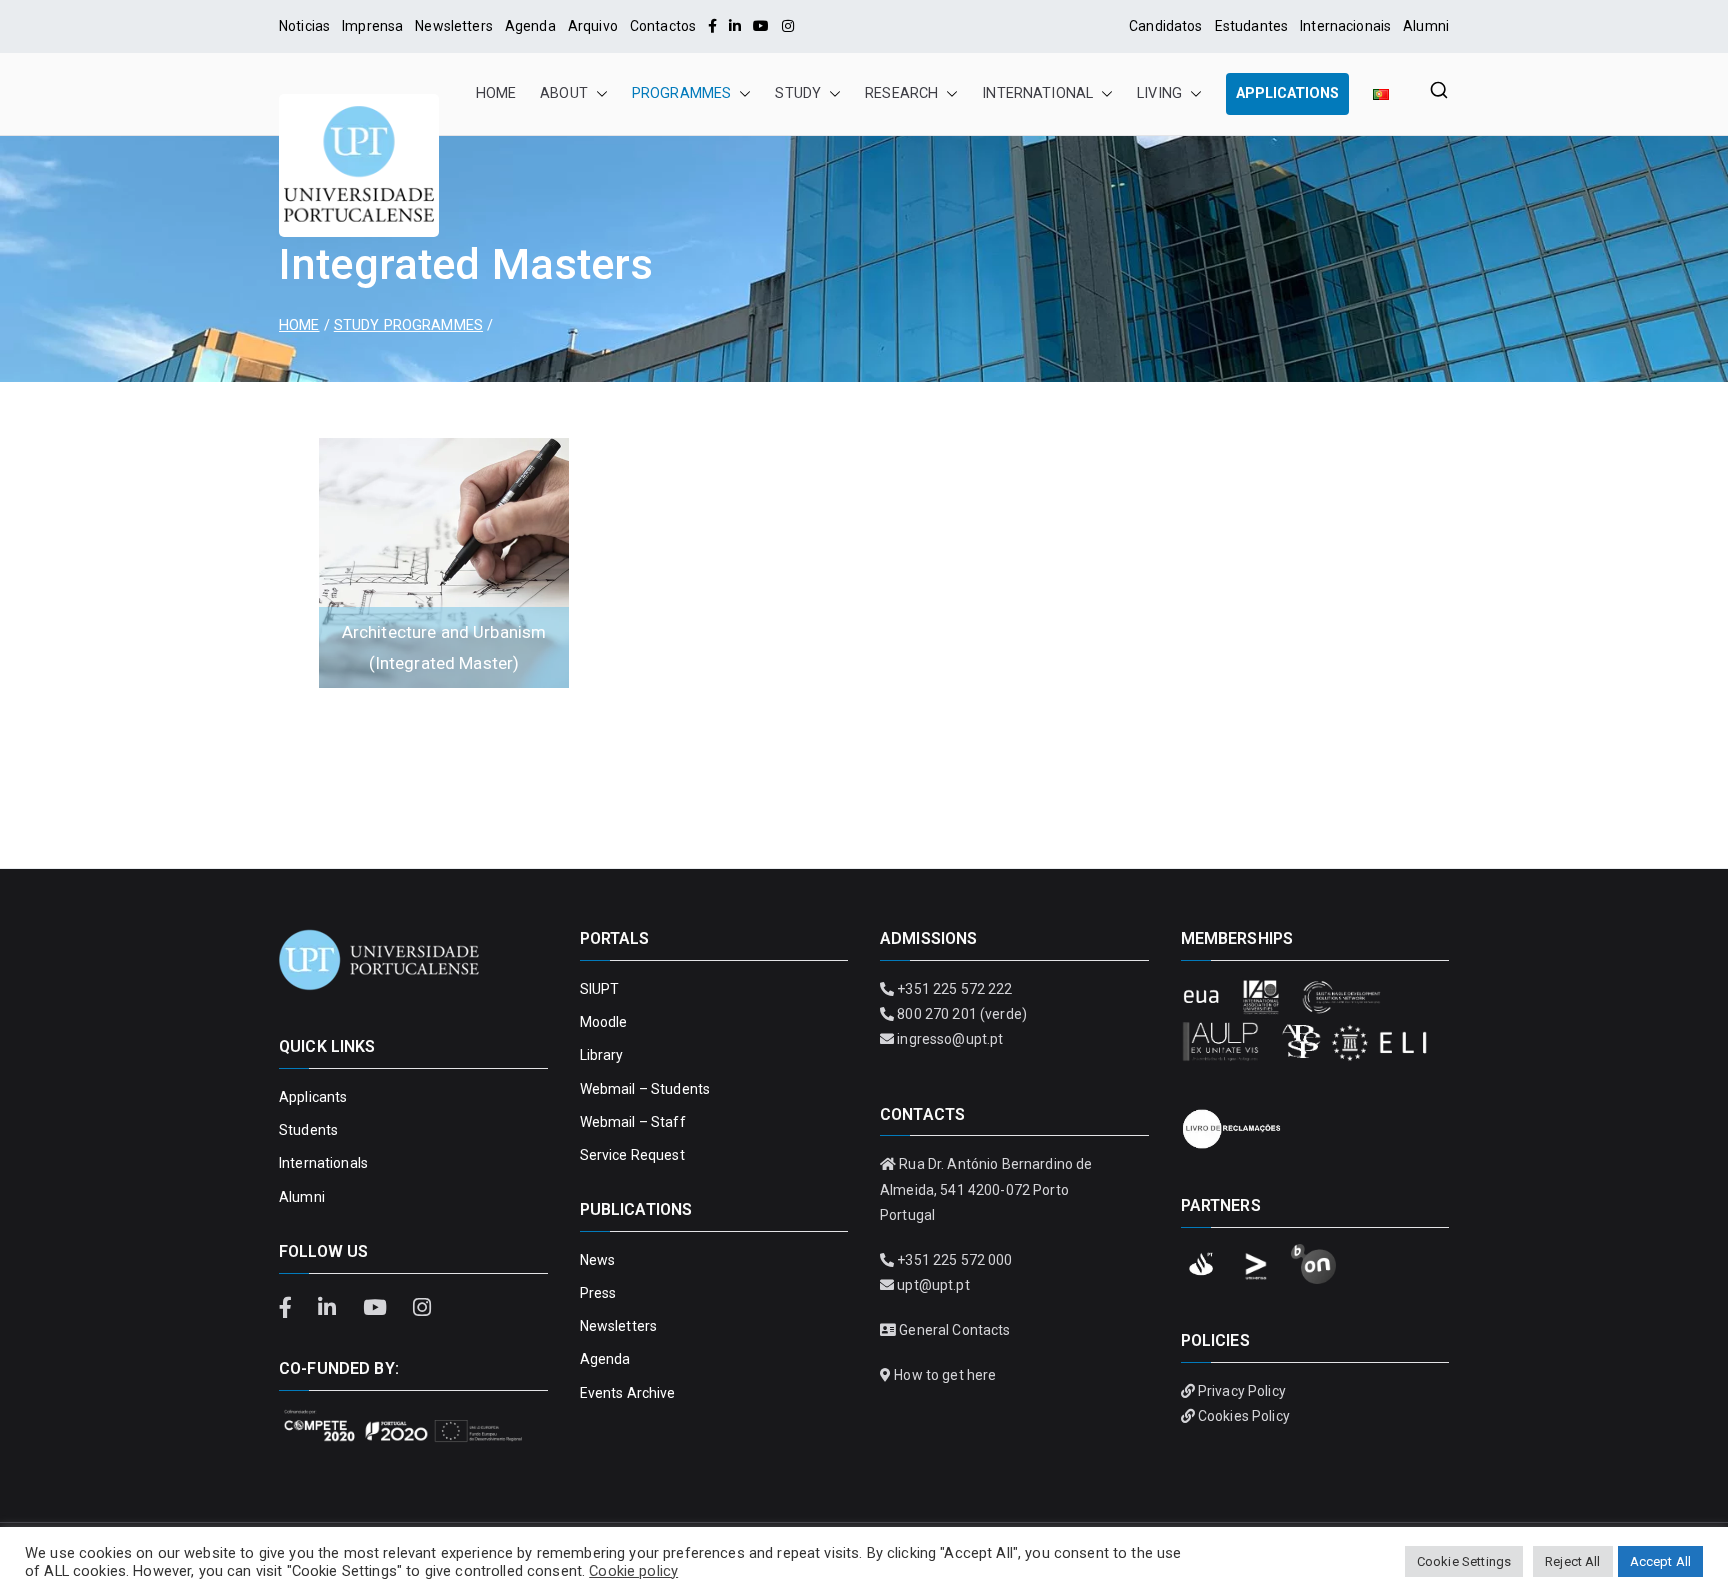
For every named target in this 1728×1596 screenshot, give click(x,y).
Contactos (663, 26)
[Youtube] (761, 26)
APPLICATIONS (1287, 93)
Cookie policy (633, 1571)
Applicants (313, 1097)
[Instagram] (788, 26)
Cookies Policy (1244, 1416)
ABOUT (564, 93)
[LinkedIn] (735, 26)
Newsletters (454, 26)
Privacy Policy (1242, 1391)
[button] (598, 94)
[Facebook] (712, 26)
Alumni (1426, 26)
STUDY (798, 93)
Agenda (530, 26)
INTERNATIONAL (1037, 93)
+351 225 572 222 (954, 989)
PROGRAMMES (681, 93)
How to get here (945, 1375)
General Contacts (954, 1330)
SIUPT (600, 989)
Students (308, 1130)
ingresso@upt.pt (950, 1039)
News (598, 1260)
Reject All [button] (1572, 1561)
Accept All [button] (1660, 1561)
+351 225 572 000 (954, 1260)
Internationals (323, 1163)
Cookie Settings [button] (1464, 1561)
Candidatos (1165, 26)
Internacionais (1345, 26)
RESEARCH (901, 93)
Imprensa (372, 26)
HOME (496, 93)
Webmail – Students (645, 1089)
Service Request (632, 1155)
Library (602, 1055)
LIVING (1159, 93)
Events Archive (628, 1393)
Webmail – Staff (633, 1122)
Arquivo (593, 26)
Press (598, 1293)
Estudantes (1251, 26)
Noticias (304, 26)
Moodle (604, 1022)
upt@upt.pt (933, 1285)
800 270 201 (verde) (962, 1014)
